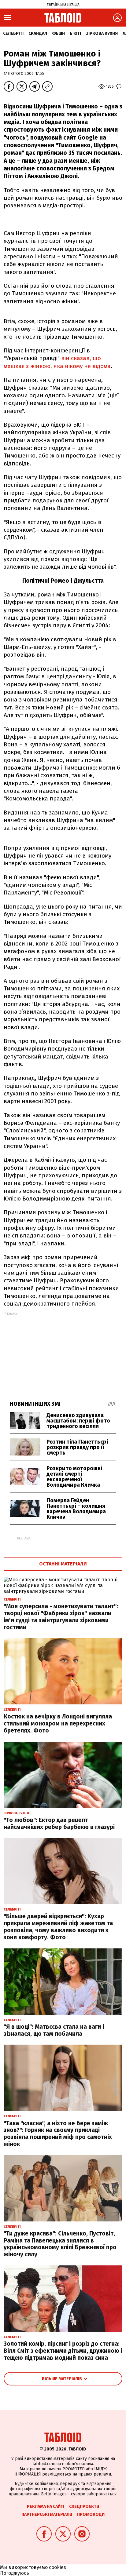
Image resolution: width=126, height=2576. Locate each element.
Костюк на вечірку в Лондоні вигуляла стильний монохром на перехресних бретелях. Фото (58, 1723)
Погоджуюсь (15, 2573)
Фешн (58, 33)
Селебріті (13, 33)
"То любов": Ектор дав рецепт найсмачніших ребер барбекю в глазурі (59, 1824)
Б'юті (75, 33)
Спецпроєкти (84, 2507)
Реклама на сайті (46, 2507)
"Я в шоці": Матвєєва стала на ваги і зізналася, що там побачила (54, 2030)
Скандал (38, 33)
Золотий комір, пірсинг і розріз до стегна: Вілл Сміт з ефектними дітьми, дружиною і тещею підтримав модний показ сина (63, 2351)
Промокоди (91, 2514)
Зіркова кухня (102, 33)
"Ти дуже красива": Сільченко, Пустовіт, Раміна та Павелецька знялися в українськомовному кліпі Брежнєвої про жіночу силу (60, 2244)
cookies (57, 2567)
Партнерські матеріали (47, 2514)
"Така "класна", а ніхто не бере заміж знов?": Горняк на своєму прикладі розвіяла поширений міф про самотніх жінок (58, 2134)
